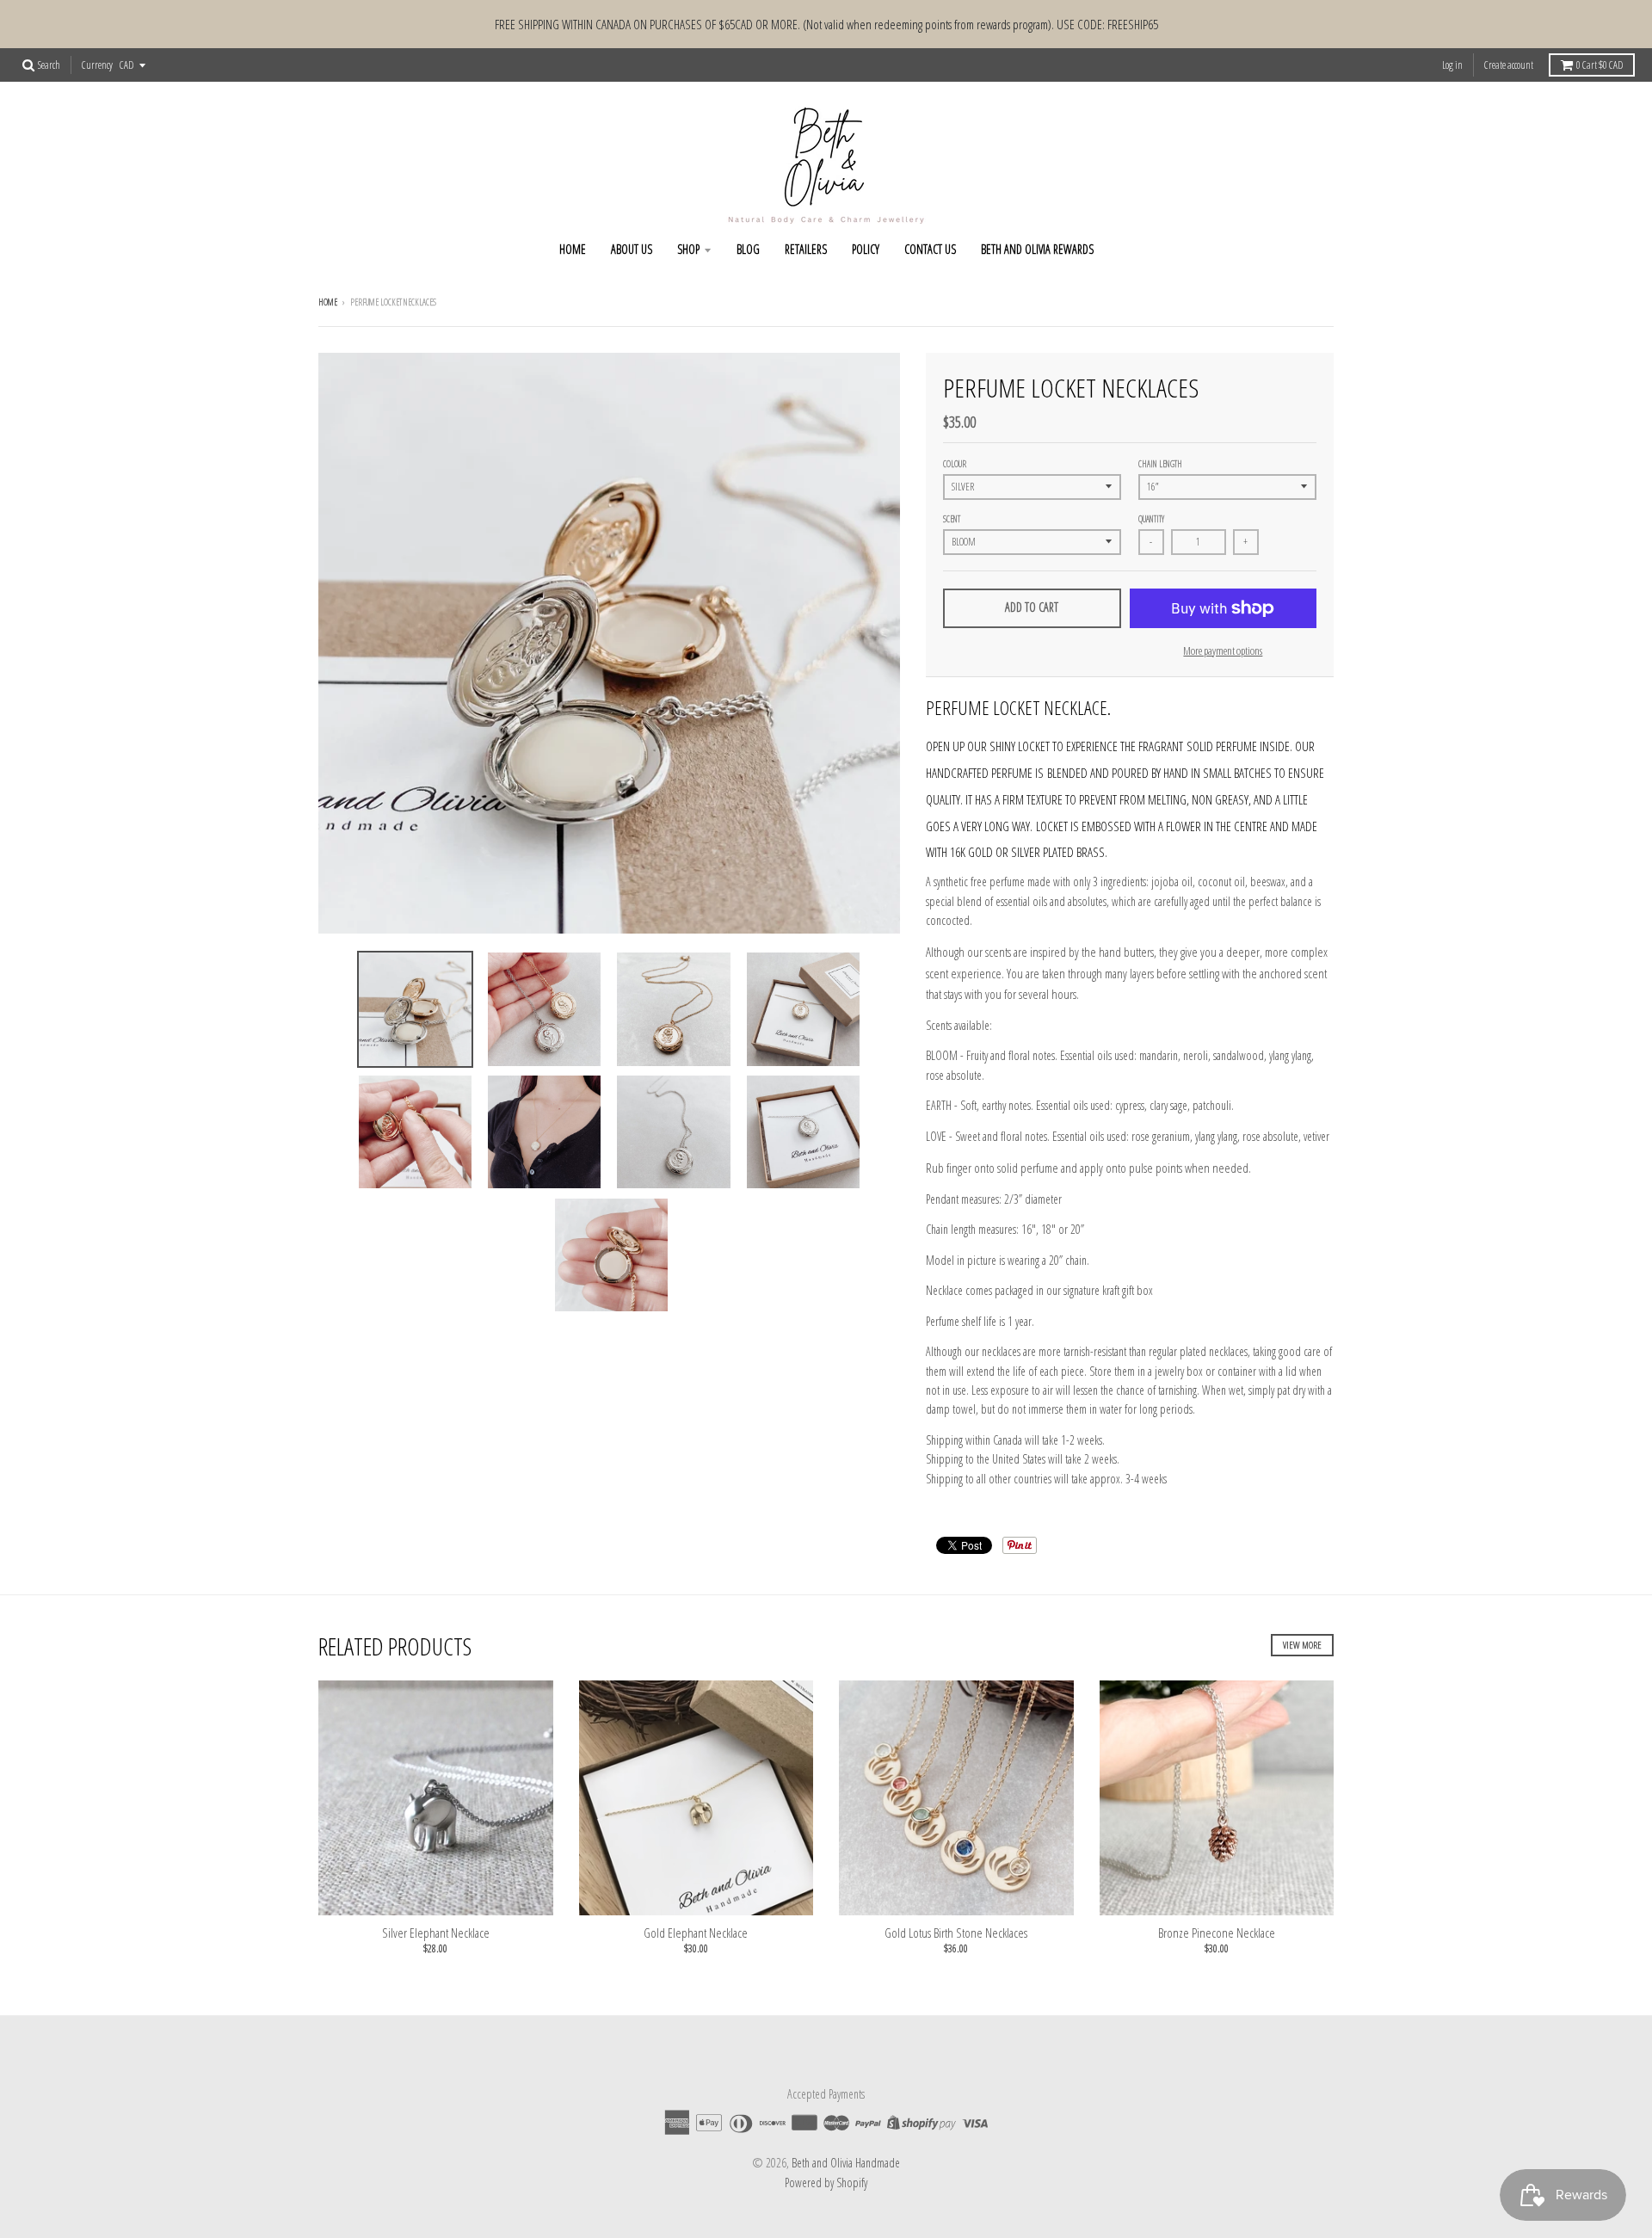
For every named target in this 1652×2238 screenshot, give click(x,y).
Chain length (1160, 464)
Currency (97, 65)
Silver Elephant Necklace (436, 1933)
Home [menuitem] (573, 249)
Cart (1600, 65)
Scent (952, 519)
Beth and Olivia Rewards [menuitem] (1037, 249)
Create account (1509, 65)
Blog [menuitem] (748, 249)
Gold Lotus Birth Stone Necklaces (956, 1933)
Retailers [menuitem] (806, 249)
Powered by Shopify (826, 2183)
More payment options (1223, 650)
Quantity (1151, 519)
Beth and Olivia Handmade (846, 2163)
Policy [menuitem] (866, 249)
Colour (955, 464)
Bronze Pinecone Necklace (1217, 1933)
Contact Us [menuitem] (930, 249)
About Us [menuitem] (632, 249)
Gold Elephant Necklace (696, 1933)
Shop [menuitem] (688, 249)
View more (1302, 1645)
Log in (1452, 65)
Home (328, 302)
